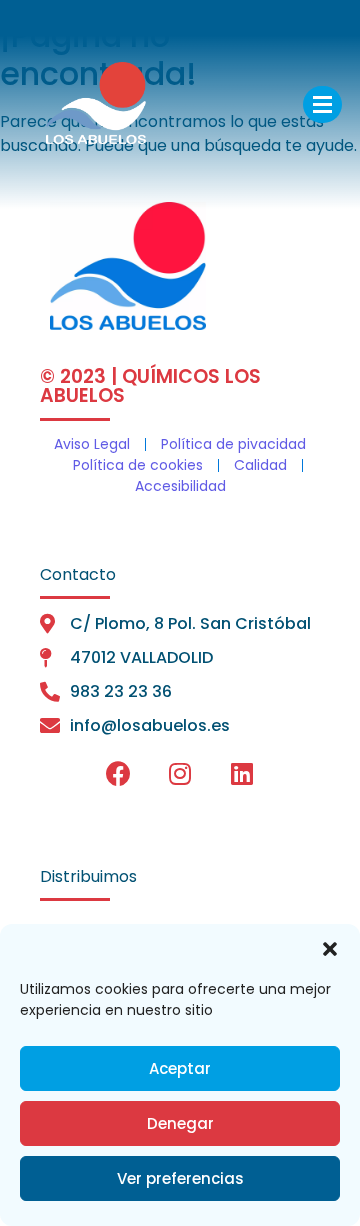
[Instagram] (180, 774)
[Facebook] (118, 774)
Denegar (180, 1123)
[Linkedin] (242, 774)
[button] (330, 949)
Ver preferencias (180, 1178)
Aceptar (180, 1068)
